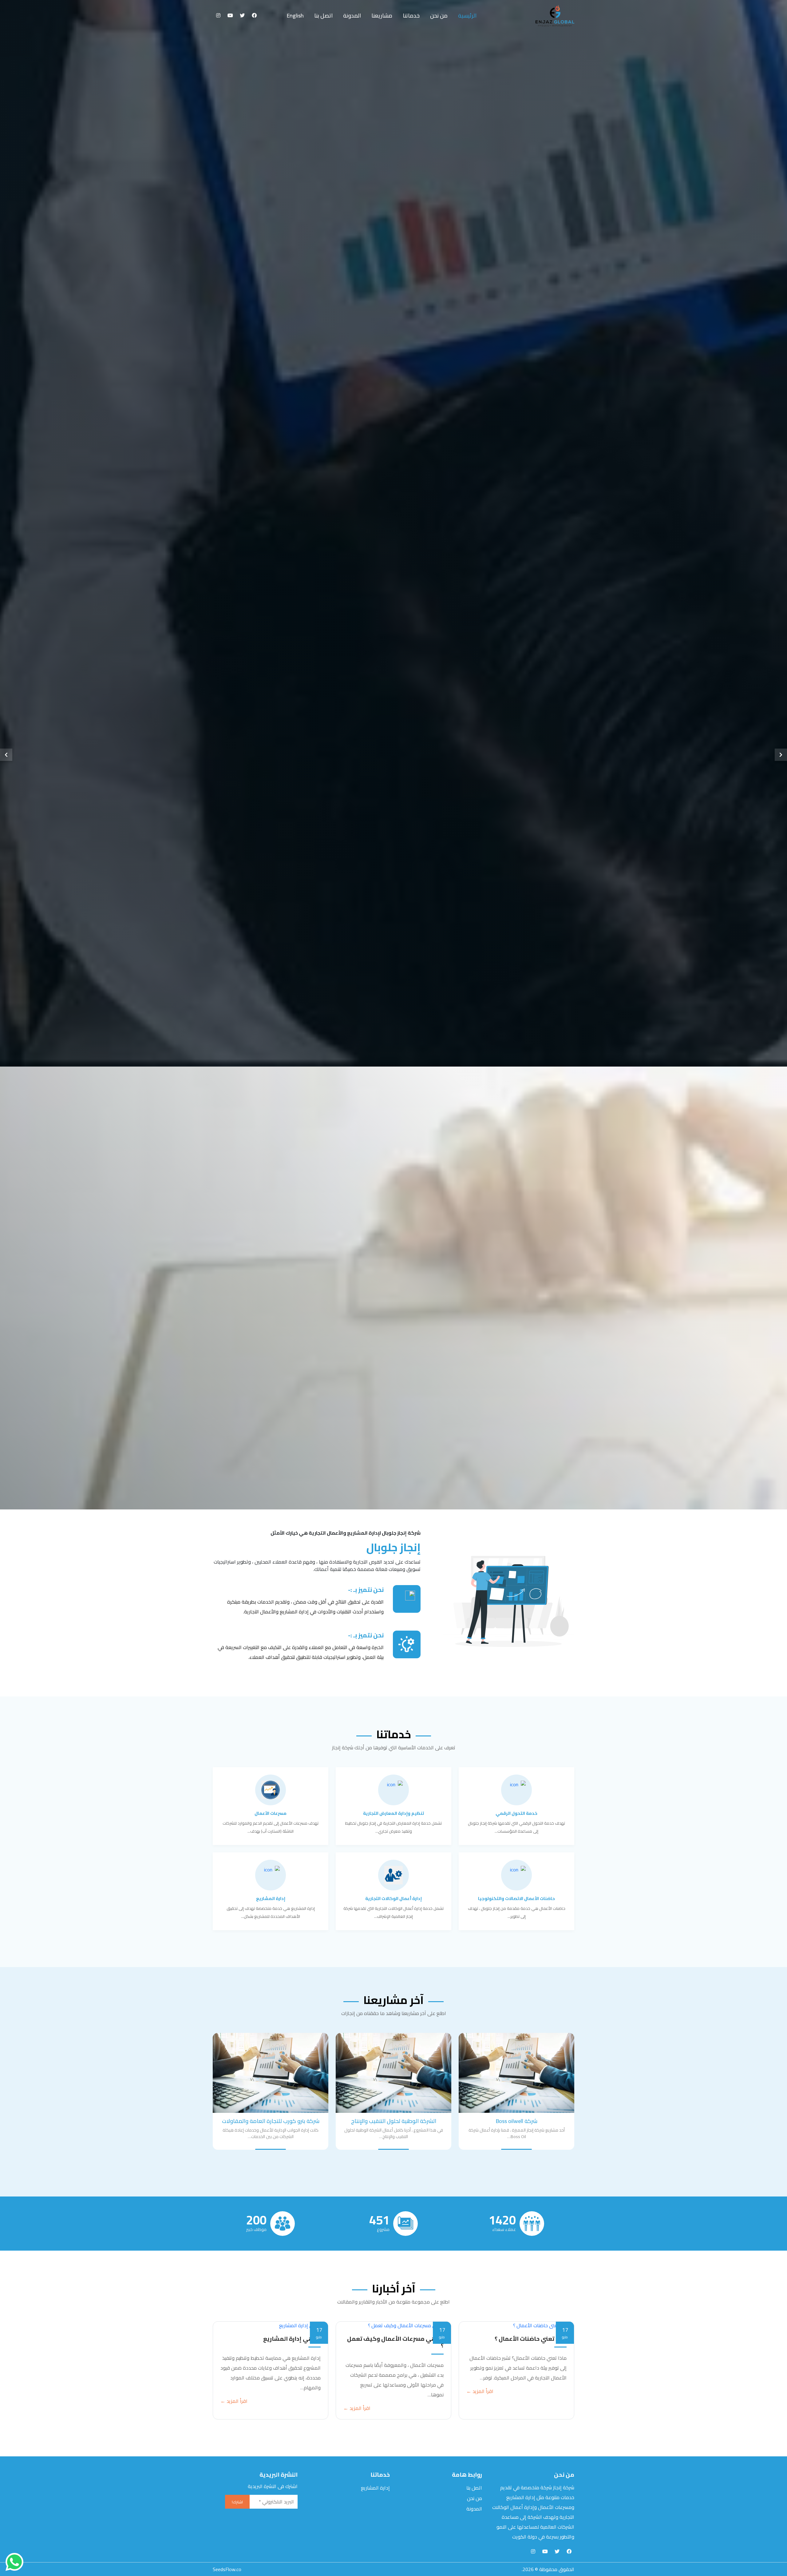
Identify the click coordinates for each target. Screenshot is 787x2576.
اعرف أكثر (366, 1317)
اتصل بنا (418, 1317)
